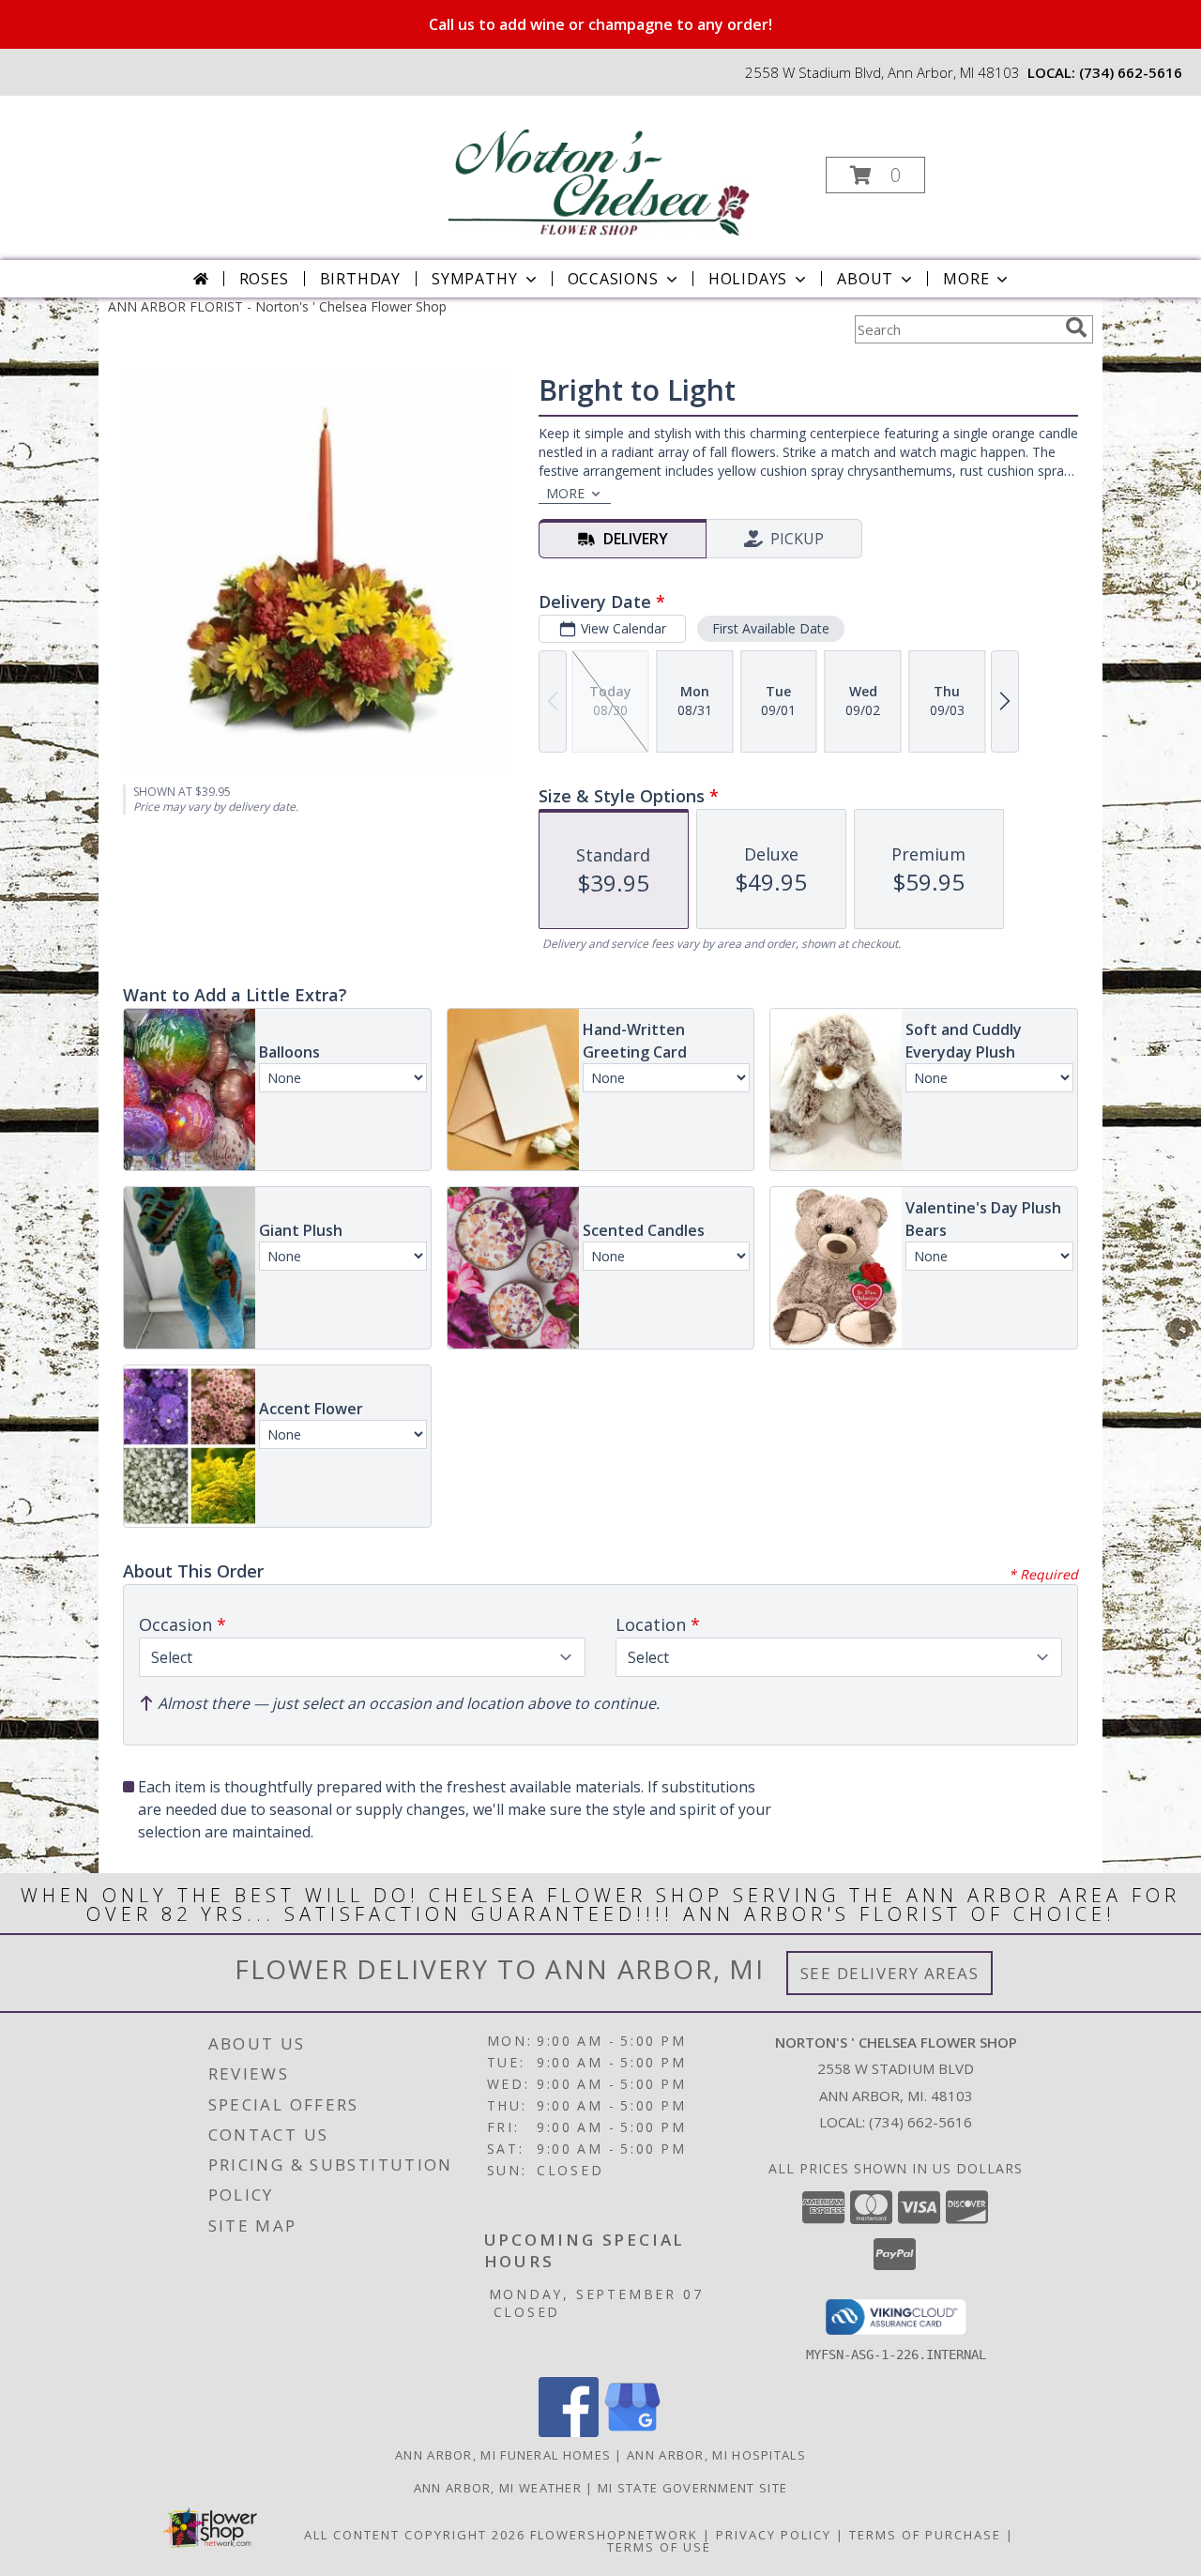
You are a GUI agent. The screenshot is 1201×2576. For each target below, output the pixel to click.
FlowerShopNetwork (614, 2535)
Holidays (748, 279)
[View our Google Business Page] (632, 2432)
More (966, 279)
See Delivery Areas (890, 1973)
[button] (875, 175)
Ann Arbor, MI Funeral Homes (503, 2455)
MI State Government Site (692, 2488)
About (865, 279)
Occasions (613, 279)
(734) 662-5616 (1131, 72)
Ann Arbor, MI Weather (498, 2488)
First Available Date (771, 628)
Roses (264, 279)
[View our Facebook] (569, 2432)
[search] (1076, 328)
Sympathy (474, 279)
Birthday (360, 279)
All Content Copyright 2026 (415, 2535)
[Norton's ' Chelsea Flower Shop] (599, 169)
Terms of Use (659, 2547)
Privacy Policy (774, 2535)
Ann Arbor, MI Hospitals (716, 2455)
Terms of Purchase (925, 2535)
